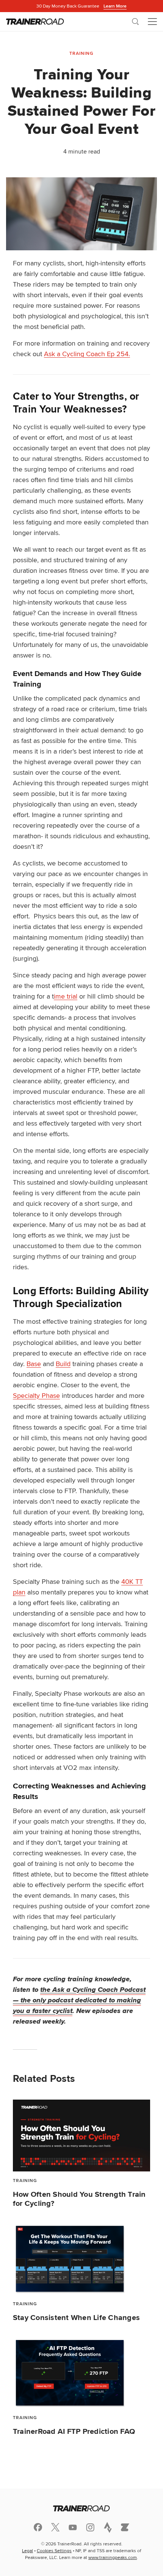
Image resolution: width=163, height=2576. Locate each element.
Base (34, 1364)
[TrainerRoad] (35, 22)
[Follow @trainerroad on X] (55, 2527)
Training (81, 53)
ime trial (66, 996)
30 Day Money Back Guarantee (81, 6)
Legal (27, 2550)
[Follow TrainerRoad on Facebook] (38, 2527)
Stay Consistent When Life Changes (76, 2317)
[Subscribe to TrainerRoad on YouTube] (73, 2527)
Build (63, 1364)
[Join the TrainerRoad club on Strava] (108, 2527)
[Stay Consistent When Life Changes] (81, 2259)
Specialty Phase (36, 1395)
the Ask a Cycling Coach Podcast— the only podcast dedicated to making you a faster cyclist (79, 2000)
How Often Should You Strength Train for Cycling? (79, 2199)
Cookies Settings (54, 2550)
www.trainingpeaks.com (113, 2557)
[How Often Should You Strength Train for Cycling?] (81, 2136)
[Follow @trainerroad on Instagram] (90, 2527)
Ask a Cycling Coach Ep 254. (87, 354)
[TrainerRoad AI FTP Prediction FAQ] (81, 2373)
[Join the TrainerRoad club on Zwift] (125, 2527)
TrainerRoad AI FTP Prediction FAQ (74, 2431)
